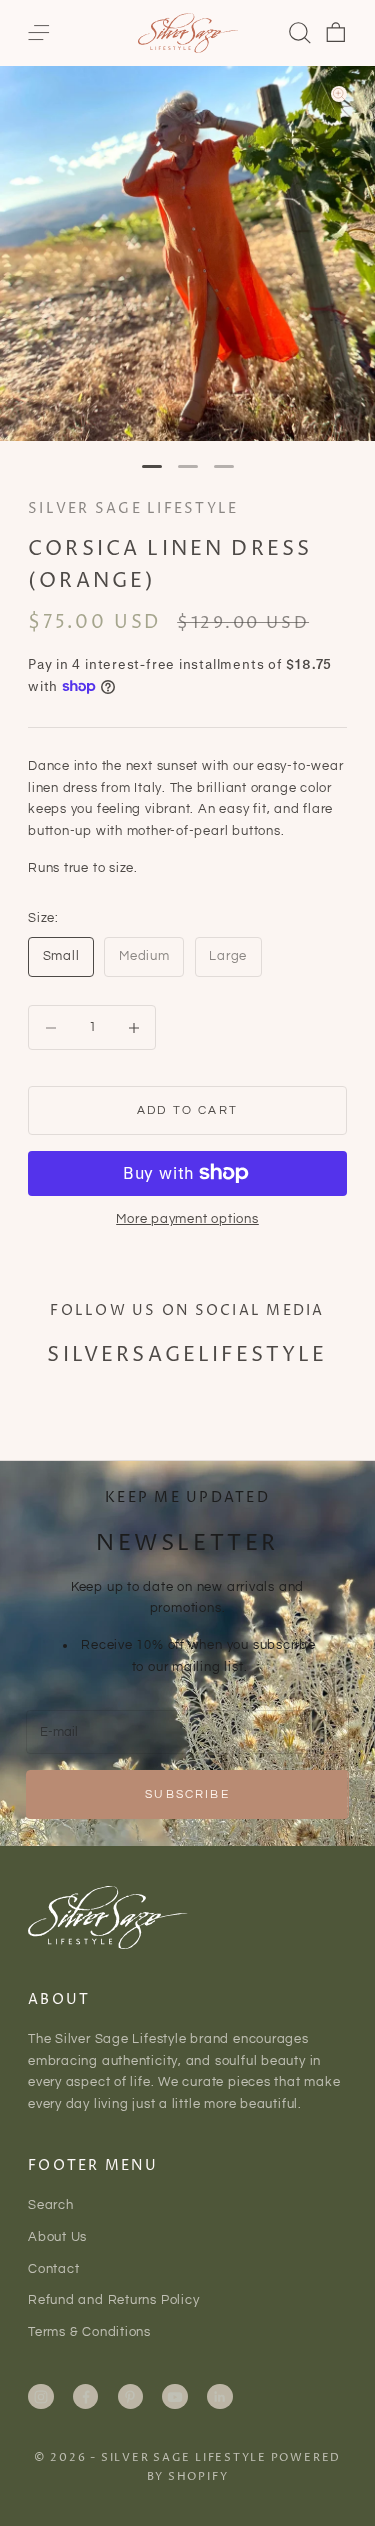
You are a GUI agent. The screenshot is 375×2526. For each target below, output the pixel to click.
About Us (57, 2237)
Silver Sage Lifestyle (133, 509)
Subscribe (187, 1794)
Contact (53, 2269)
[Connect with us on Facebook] (86, 2397)
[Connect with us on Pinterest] (130, 2397)
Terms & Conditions (89, 2332)
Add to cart (187, 1110)
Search (51, 2205)
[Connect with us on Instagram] (41, 2397)
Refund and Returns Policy (114, 2300)
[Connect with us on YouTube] (175, 2397)
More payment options (187, 1219)
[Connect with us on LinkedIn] (220, 2397)
